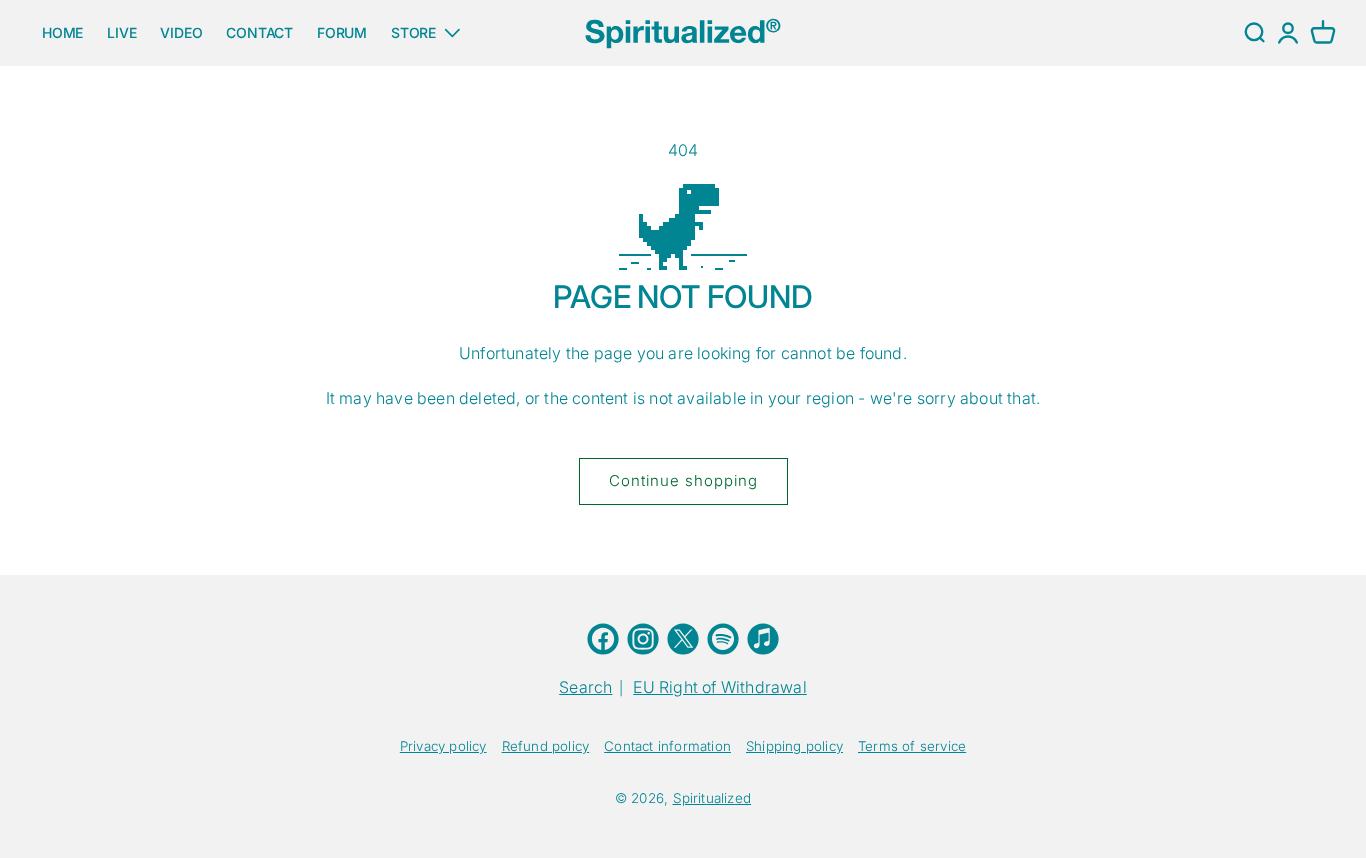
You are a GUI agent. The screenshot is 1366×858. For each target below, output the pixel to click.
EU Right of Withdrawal (719, 687)
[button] (1323, 33)
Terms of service (912, 746)
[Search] (1254, 33)
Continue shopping (683, 480)
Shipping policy (794, 746)
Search (585, 687)
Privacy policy (443, 746)
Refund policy (546, 746)
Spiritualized (712, 798)
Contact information (667, 746)
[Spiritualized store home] (683, 32)
